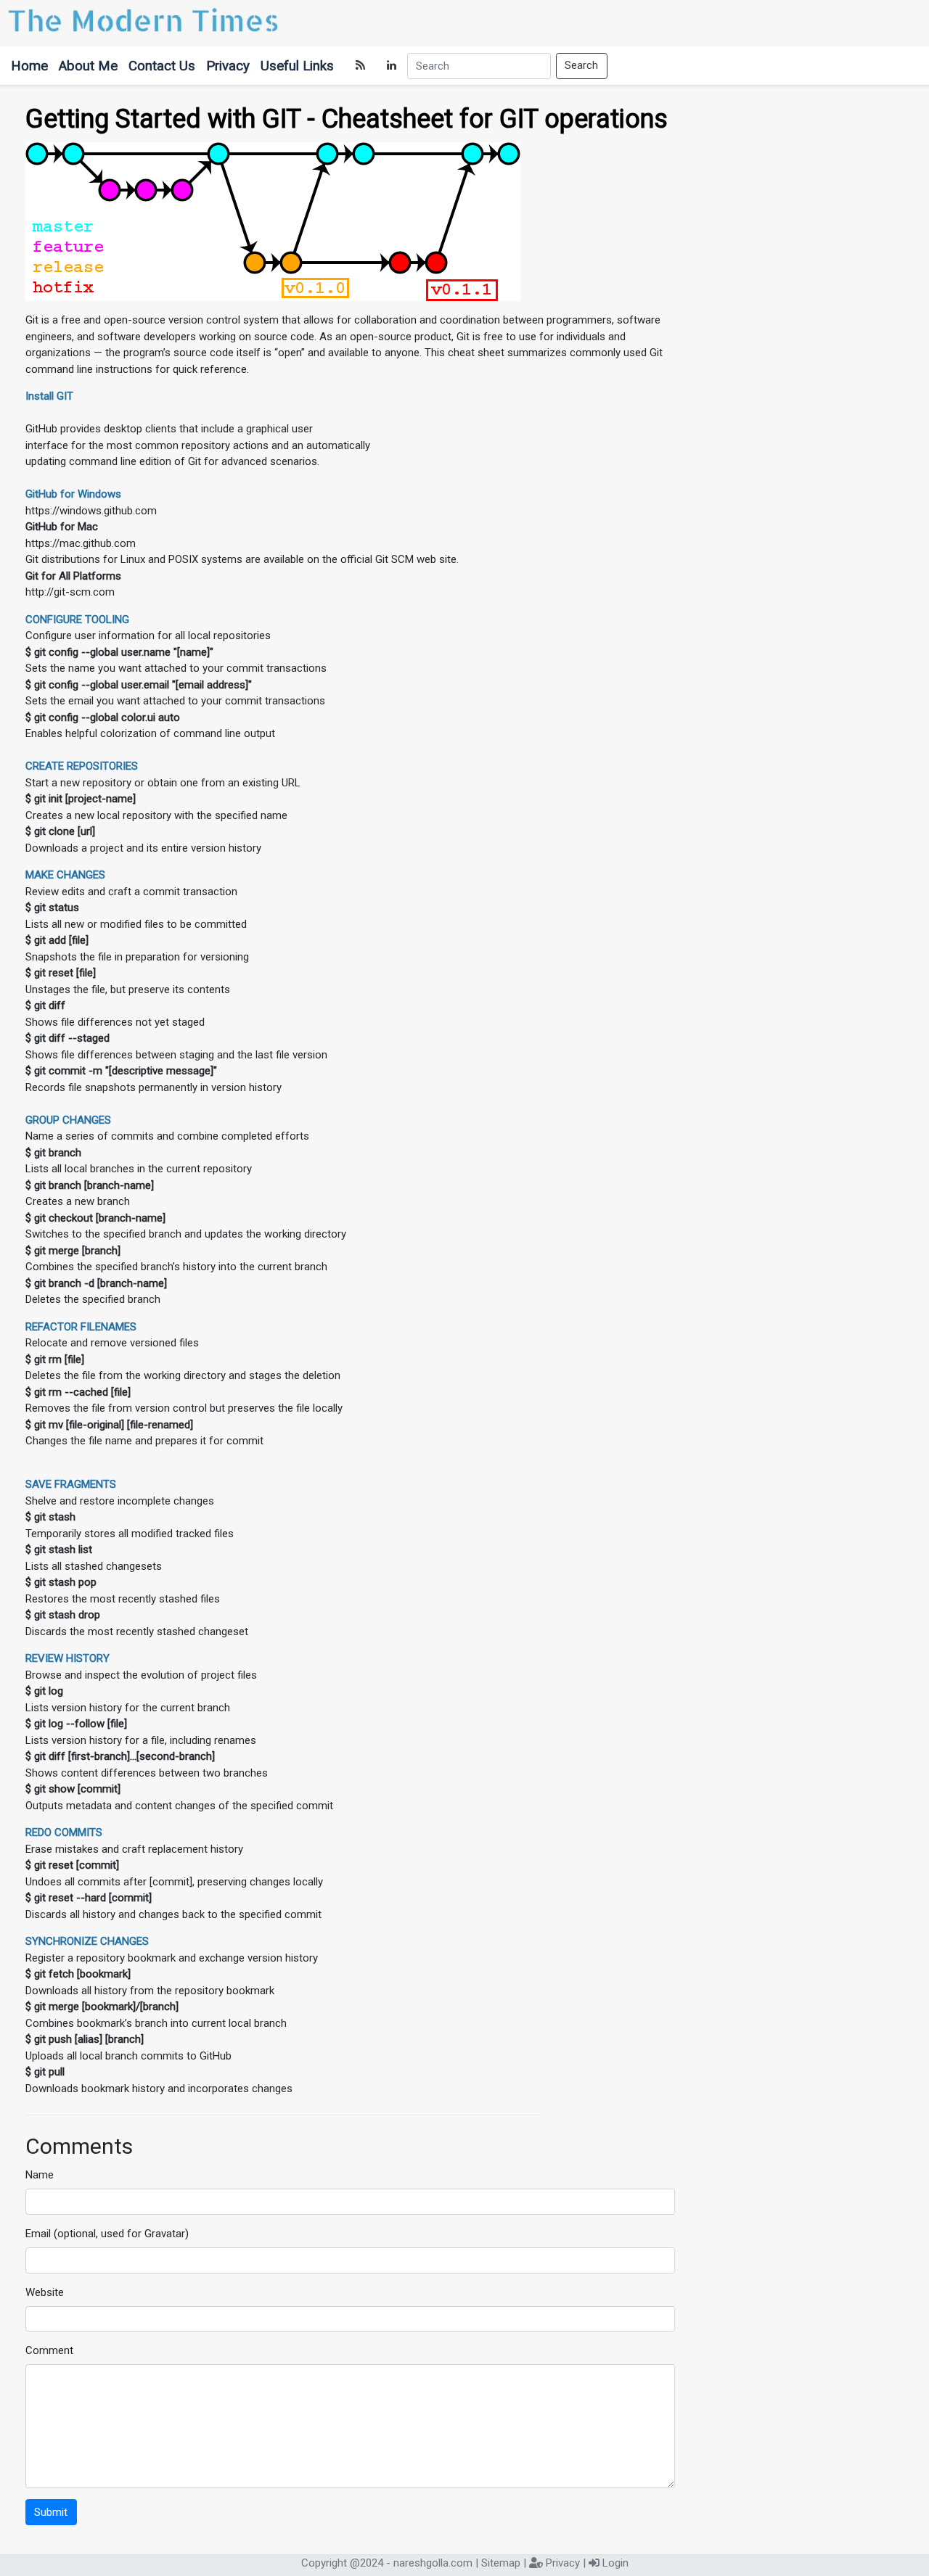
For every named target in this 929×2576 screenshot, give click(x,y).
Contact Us (162, 66)
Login (615, 2563)
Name (40, 2175)
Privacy (228, 66)
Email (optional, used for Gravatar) (107, 2234)
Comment (49, 2350)
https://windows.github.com (91, 511)
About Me (88, 66)
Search (581, 65)
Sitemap (501, 2563)
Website (45, 2292)
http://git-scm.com (70, 592)
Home (29, 66)
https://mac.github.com (81, 543)
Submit (51, 2512)
